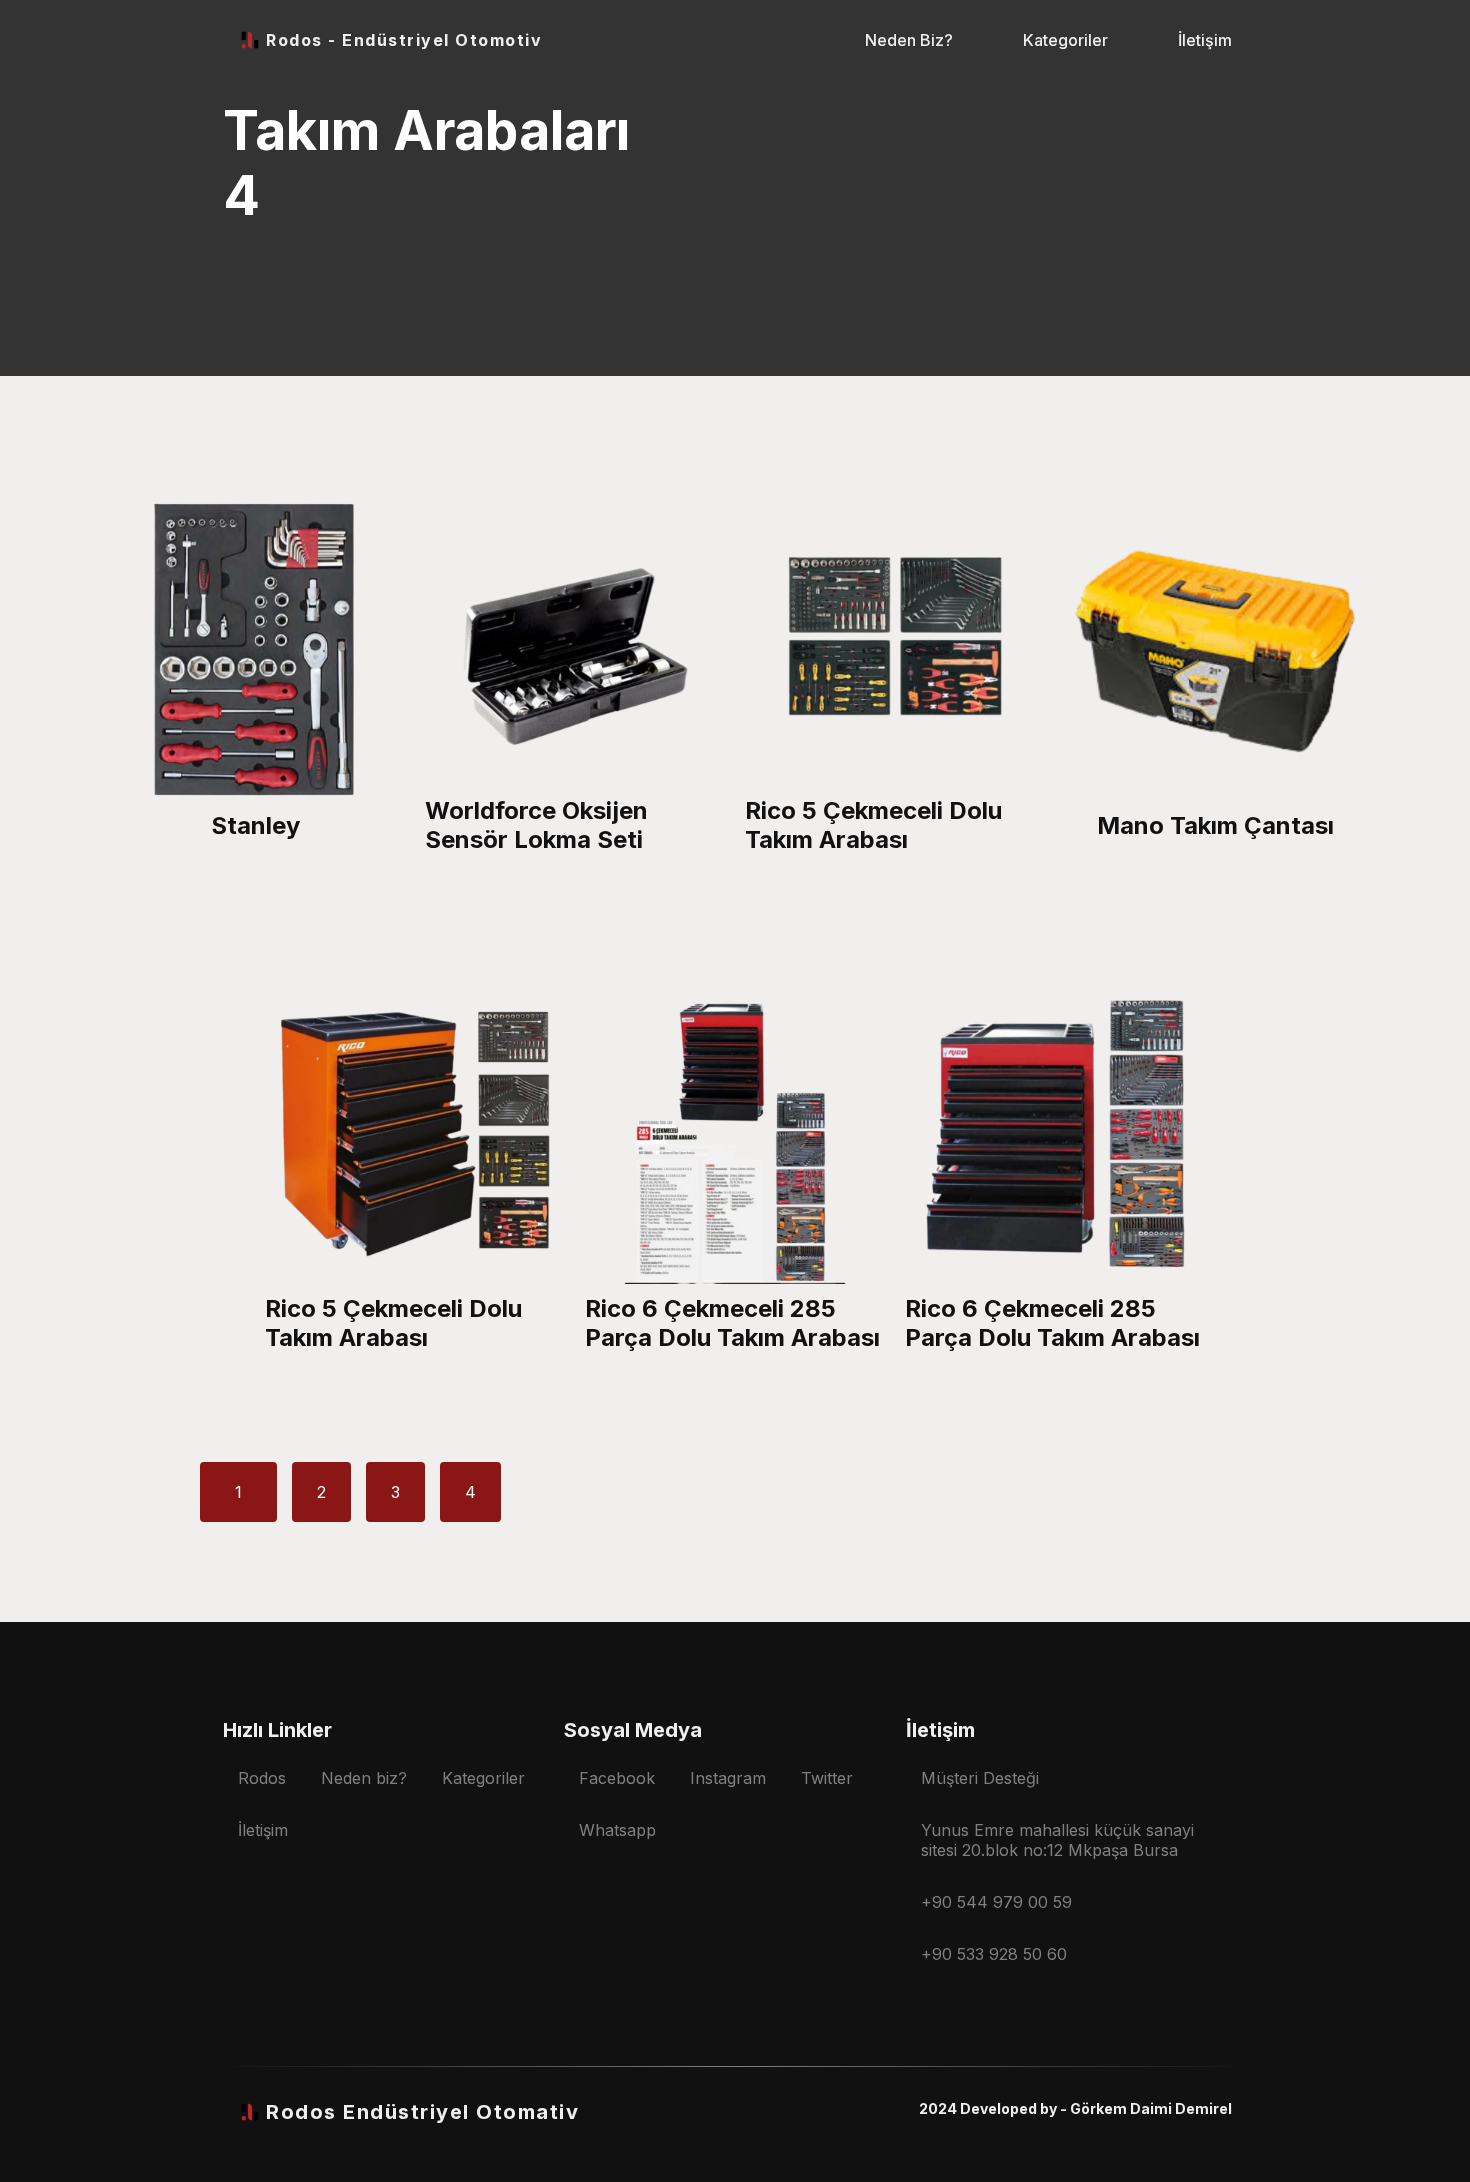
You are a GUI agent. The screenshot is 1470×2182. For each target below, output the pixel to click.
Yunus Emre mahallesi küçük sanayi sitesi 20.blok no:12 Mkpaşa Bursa (1057, 1840)
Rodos (262, 1778)
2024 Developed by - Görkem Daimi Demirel (1075, 2108)
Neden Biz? (909, 40)
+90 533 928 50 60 (994, 1954)
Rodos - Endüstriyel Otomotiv (404, 40)
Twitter (827, 1778)
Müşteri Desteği (980, 1778)
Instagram (728, 1778)
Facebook (617, 1778)
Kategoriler (1065, 40)
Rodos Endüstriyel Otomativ (422, 2112)
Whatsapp (617, 1830)
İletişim (1205, 40)
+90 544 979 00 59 (996, 1902)
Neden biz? (364, 1778)
